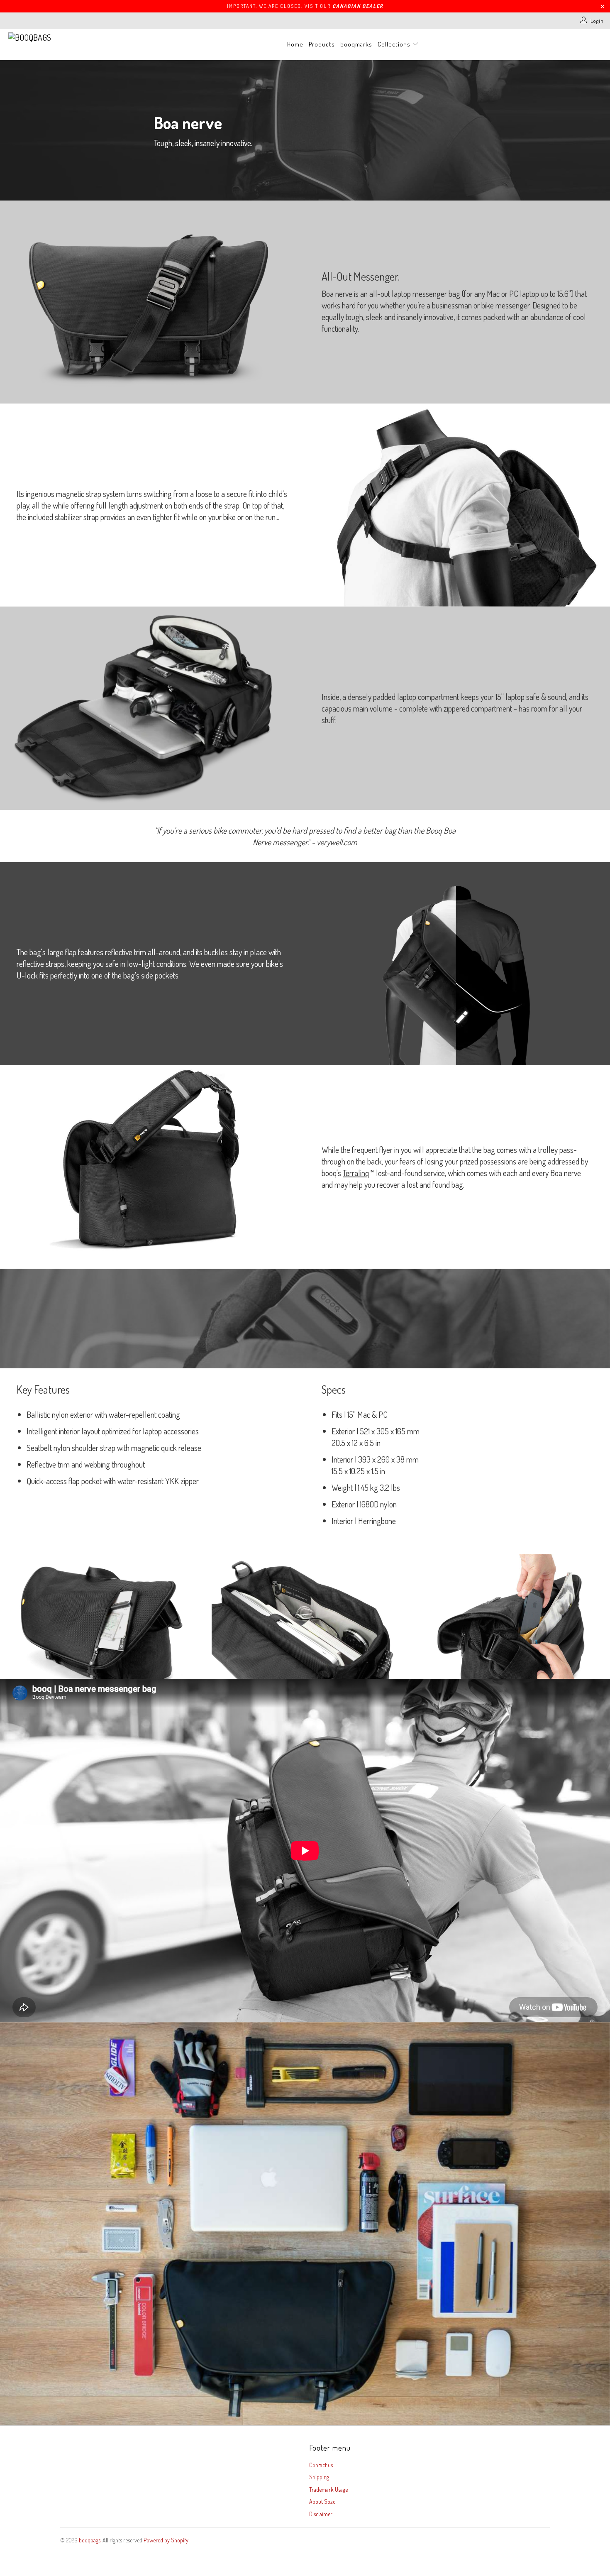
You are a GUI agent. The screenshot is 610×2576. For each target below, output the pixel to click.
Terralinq (356, 1173)
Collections (395, 44)
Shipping (319, 2477)
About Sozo (322, 2501)
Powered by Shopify (166, 2540)
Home (295, 44)
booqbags (90, 2540)
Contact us (321, 2465)
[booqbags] (53, 37)
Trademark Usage (328, 2489)
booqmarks (356, 44)
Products (322, 44)
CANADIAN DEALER (358, 6)
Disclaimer (321, 2514)
